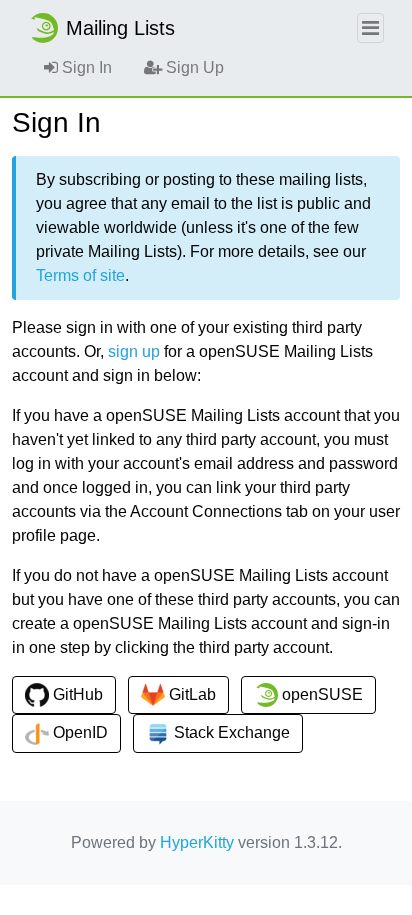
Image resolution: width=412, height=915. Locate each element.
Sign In (85, 67)
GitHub (76, 694)
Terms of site (80, 275)
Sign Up (193, 67)
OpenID (78, 732)
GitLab (190, 694)
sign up (134, 351)
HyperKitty (197, 842)
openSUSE (320, 694)
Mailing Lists (120, 28)
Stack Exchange (230, 732)
